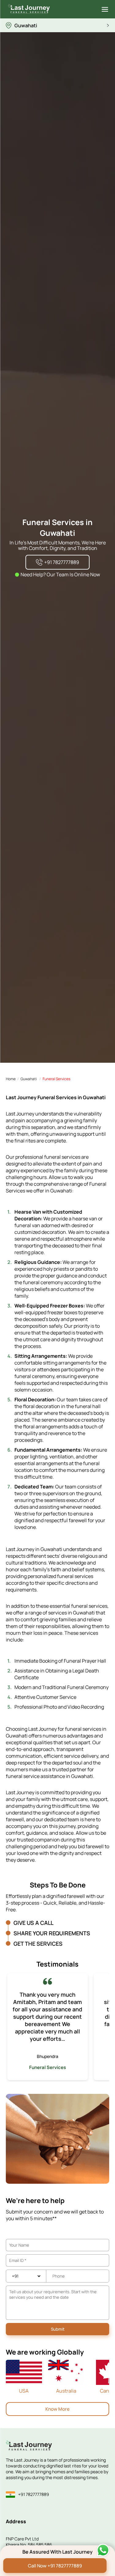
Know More (57, 2409)
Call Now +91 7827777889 (55, 2566)
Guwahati (29, 1079)
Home (11, 1079)
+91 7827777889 (34, 2494)
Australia (66, 2391)
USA (24, 2391)
